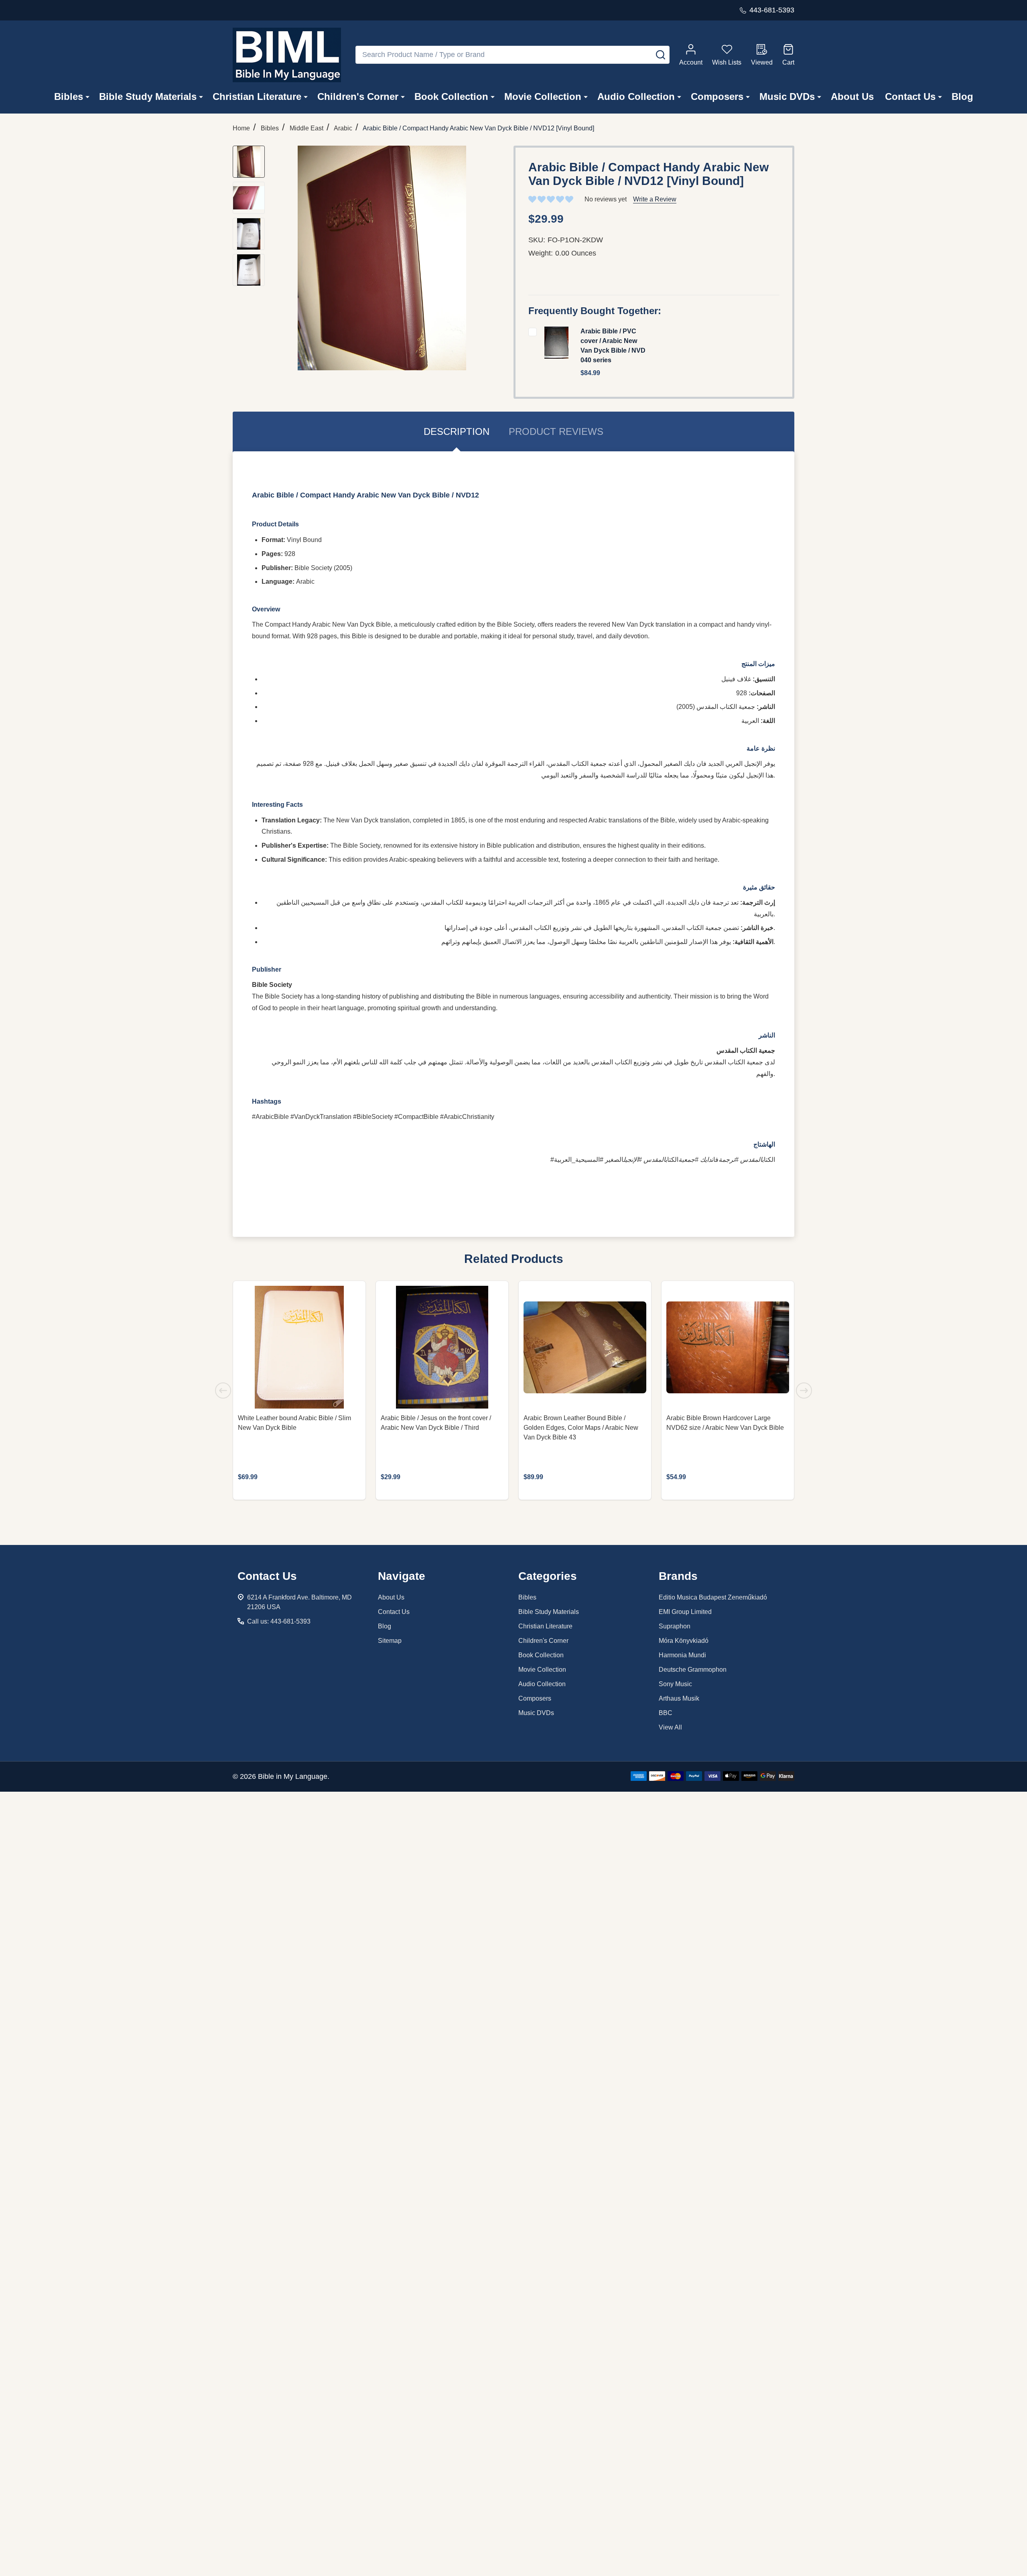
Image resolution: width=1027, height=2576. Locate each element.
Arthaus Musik (679, 1698)
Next (804, 1391)
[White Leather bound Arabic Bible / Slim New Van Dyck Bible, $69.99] (299, 1347)
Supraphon (675, 1626)
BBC (666, 1713)
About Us (852, 96)
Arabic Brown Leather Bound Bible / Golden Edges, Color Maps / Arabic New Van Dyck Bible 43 (581, 1428)
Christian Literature (257, 96)
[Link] (287, 55)
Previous (223, 1391)
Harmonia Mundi (682, 1655)
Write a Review (655, 199)
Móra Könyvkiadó (684, 1641)
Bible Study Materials (148, 96)
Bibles (69, 96)
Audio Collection (636, 96)
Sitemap (390, 1641)
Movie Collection (543, 96)
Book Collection (451, 96)
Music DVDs (787, 96)
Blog (962, 96)
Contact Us (910, 96)
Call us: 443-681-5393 (279, 1621)
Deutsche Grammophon (693, 1670)
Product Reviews (556, 431)
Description (457, 431)
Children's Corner (358, 96)
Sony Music (675, 1684)
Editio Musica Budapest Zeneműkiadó (713, 1597)
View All (670, 1727)
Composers (717, 96)
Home (241, 128)
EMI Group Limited (685, 1612)
